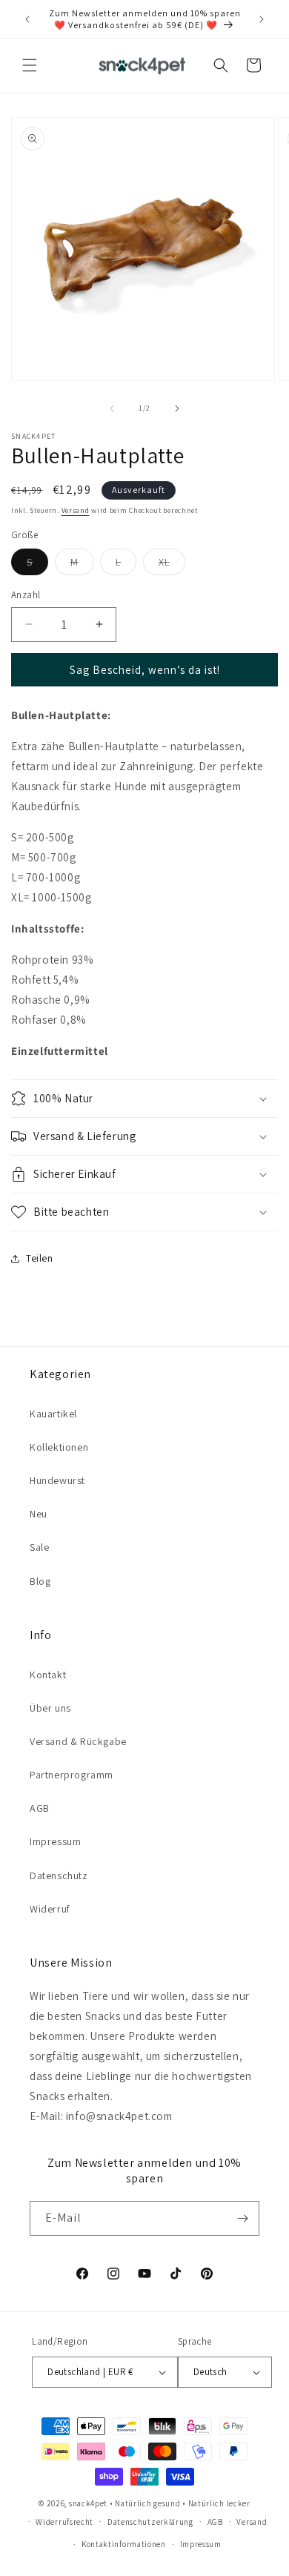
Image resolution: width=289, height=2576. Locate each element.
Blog (40, 1581)
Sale (39, 1547)
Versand (76, 510)
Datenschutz (59, 1875)
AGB (40, 1808)
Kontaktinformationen (124, 2544)
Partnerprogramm (72, 1775)
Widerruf (50, 1909)
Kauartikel (53, 1414)
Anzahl (26, 595)
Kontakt (48, 1675)
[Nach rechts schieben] (177, 408)
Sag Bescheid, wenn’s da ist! (145, 670)
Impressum (55, 1841)
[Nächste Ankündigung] (262, 19)
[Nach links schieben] (112, 408)
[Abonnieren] (242, 2218)
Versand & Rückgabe (78, 1741)
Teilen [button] (40, 1258)
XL (172, 565)
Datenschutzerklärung (150, 2522)
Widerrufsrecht (64, 2522)
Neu (39, 1514)
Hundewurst (57, 1480)
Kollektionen (59, 1447)
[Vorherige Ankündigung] (27, 19)
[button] (30, 65)
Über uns (50, 1708)
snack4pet (88, 2503)
